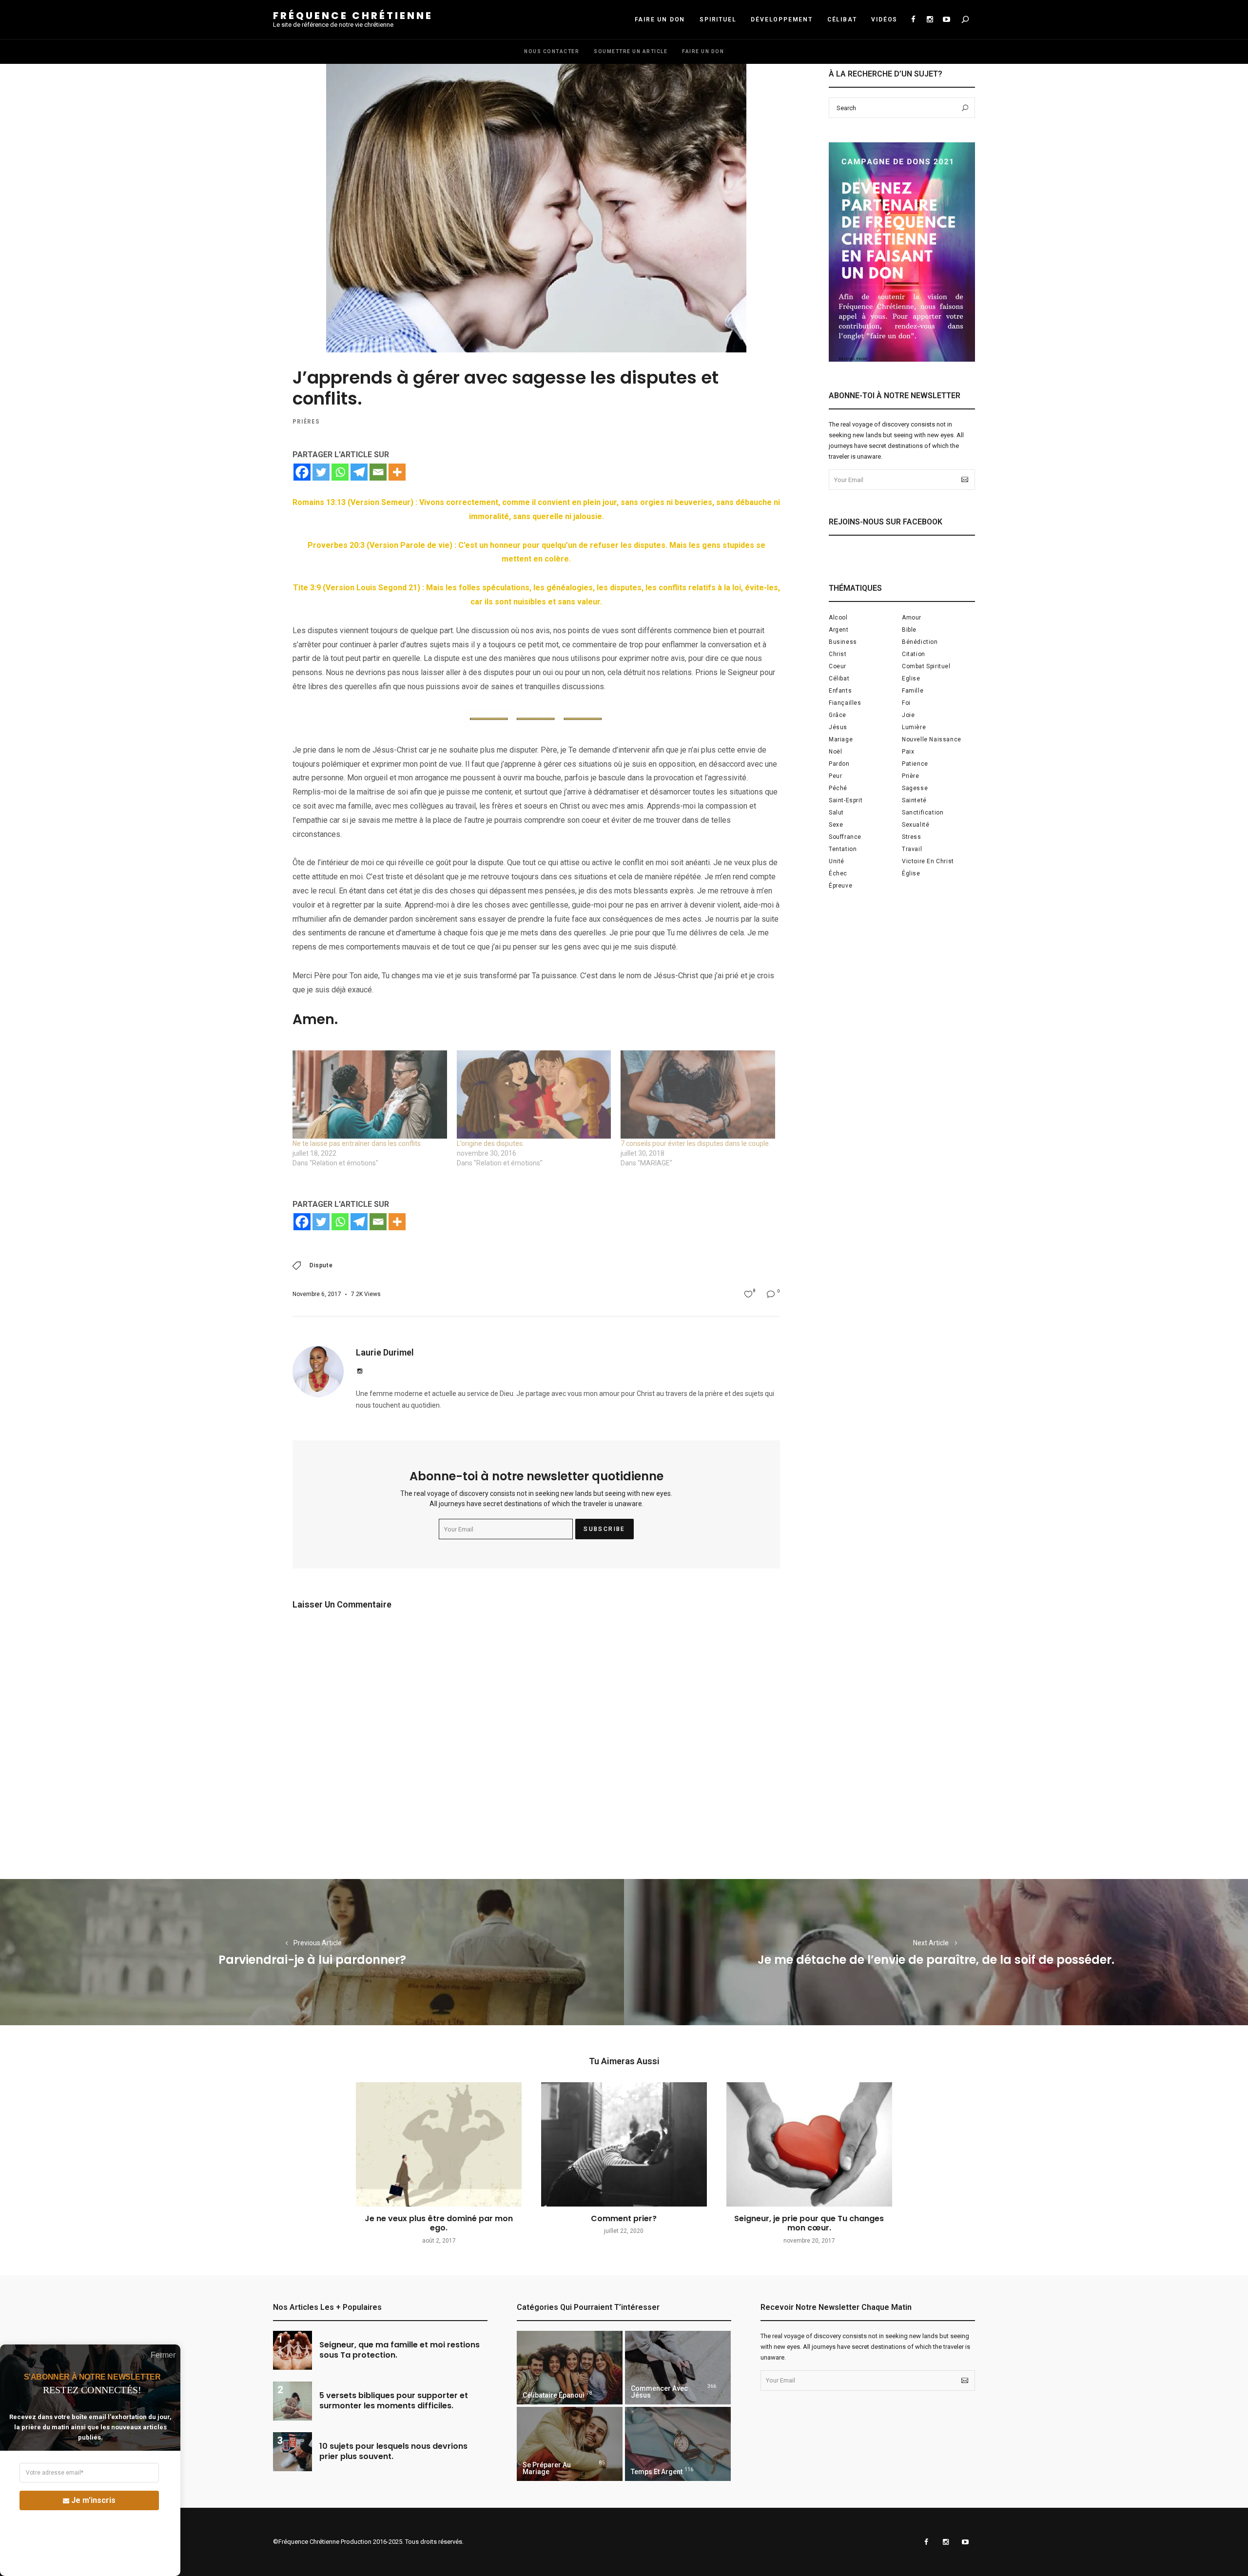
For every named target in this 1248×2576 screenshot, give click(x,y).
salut (836, 813)
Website (360, 1371)
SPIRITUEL (718, 19)
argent (839, 630)
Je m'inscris (93, 2500)
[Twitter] (321, 472)
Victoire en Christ (928, 861)
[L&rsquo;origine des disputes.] (534, 1094)
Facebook (913, 19)
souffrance (845, 837)
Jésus (838, 727)
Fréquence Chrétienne (353, 16)
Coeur (838, 666)
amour (912, 618)
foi (906, 703)
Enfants (840, 691)
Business (843, 642)
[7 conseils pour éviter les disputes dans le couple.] (698, 1094)
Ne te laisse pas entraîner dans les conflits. (357, 1143)
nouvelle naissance (932, 739)
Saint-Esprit (846, 800)
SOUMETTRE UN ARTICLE (631, 51)
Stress (912, 837)
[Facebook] (302, 472)
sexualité (916, 825)
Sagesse (915, 788)
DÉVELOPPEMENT (781, 19)
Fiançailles (845, 703)
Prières (306, 421)
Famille (913, 691)
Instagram (930, 19)
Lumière (914, 727)
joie (908, 715)
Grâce (838, 715)
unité (837, 861)
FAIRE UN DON (660, 19)
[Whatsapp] (340, 472)
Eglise (911, 678)
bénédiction (920, 642)
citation (914, 654)
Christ (838, 654)
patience (915, 764)
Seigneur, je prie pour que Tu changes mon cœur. (809, 2223)
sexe (836, 825)
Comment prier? (624, 2218)
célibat (839, 678)
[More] (397, 472)
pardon (839, 764)
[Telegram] (359, 472)
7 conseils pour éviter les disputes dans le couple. (695, 1143)
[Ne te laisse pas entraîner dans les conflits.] (370, 1094)
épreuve (840, 886)
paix (908, 752)
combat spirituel (926, 666)
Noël (835, 752)
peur (835, 776)
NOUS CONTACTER (552, 51)
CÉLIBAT (842, 19)
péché (838, 788)
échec (838, 873)
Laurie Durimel (385, 1352)
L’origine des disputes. (490, 1143)
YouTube (946, 19)
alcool (838, 618)
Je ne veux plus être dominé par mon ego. (439, 2223)
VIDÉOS (884, 19)
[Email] (378, 472)
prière (911, 776)
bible (909, 630)
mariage (841, 739)
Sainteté (914, 800)
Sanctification (923, 813)
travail (912, 849)
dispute (321, 1265)
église (911, 873)
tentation (843, 849)
